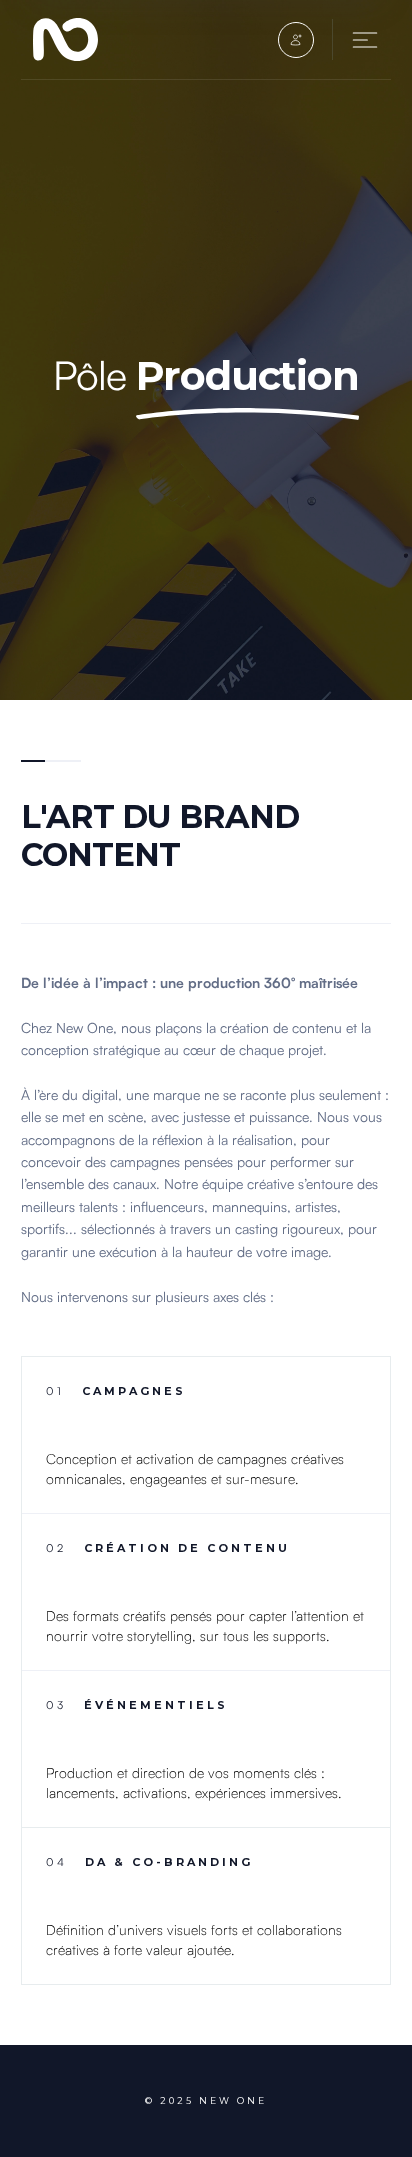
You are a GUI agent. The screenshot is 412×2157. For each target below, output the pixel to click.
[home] (71, 39)
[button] (296, 40)
